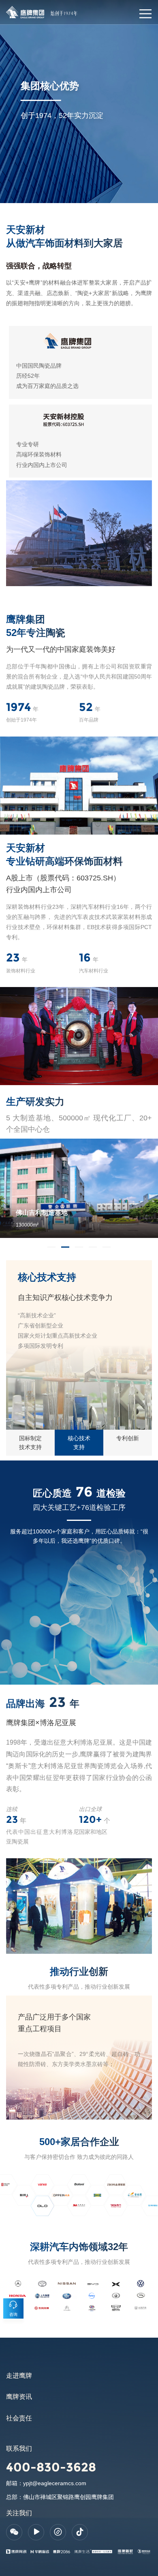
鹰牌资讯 (19, 2397)
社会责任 (19, 2418)
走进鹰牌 (19, 2376)
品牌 (11, 9)
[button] (51, 1247)
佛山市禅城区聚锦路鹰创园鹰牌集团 (68, 2497)
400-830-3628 (51, 2467)
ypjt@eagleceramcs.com (55, 2483)
